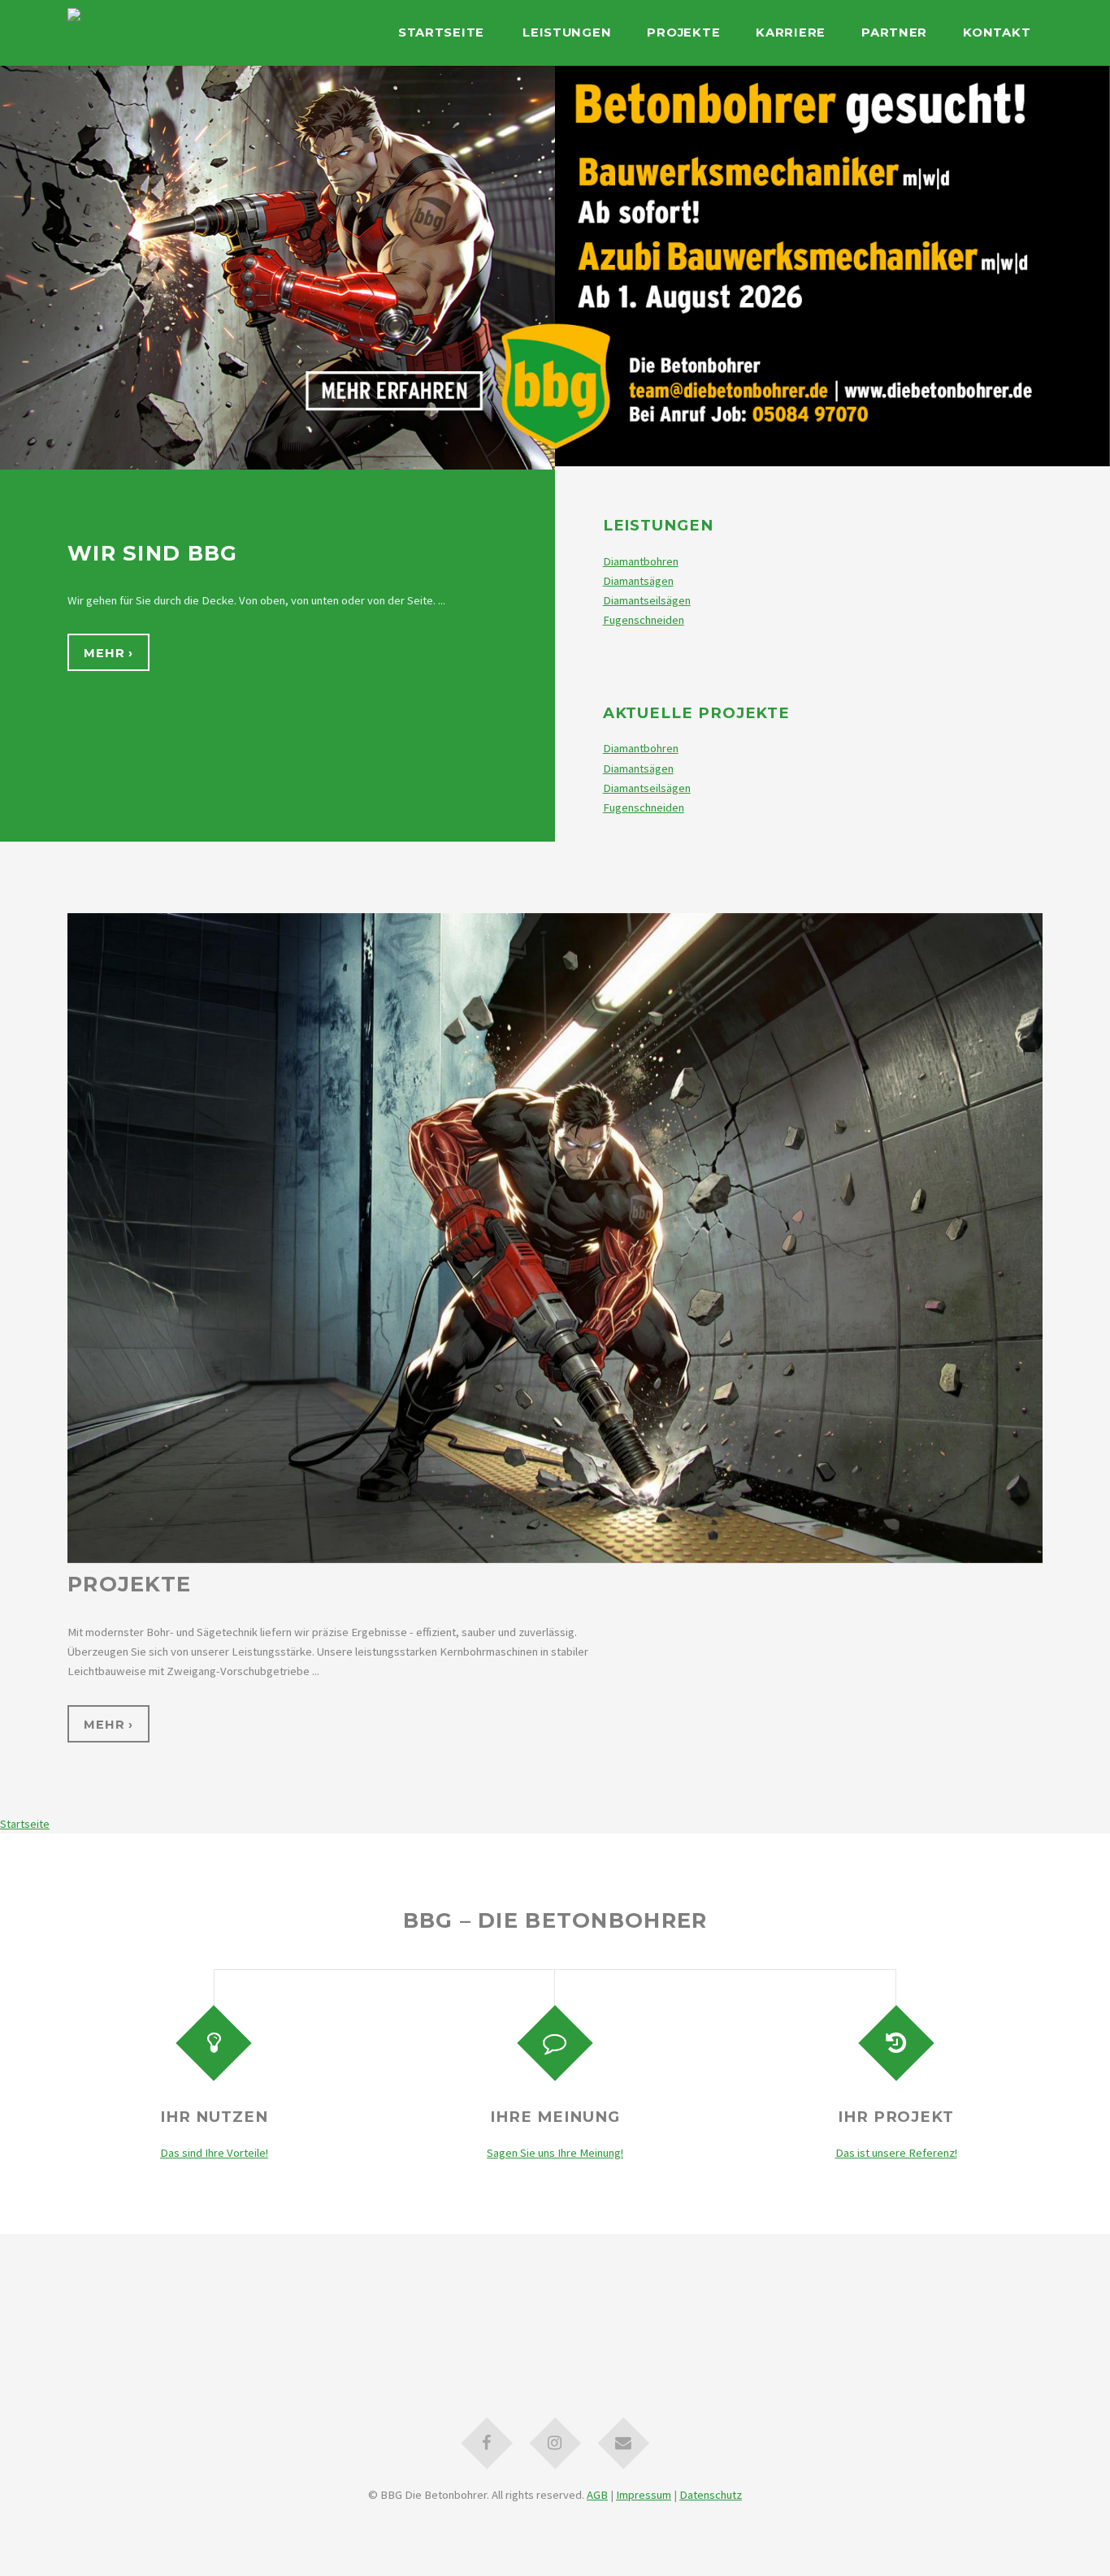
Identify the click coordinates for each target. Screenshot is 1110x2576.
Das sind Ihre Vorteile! (214, 2153)
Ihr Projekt (896, 2117)
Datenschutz (711, 2495)
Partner (894, 32)
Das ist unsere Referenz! (896, 2153)
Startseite (441, 32)
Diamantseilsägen (647, 600)
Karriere (791, 32)
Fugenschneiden (644, 620)
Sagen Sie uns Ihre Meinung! (555, 2153)
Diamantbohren (641, 561)
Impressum (644, 2495)
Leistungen (567, 32)
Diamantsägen (638, 581)
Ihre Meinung (555, 2117)
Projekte (683, 32)
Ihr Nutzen (214, 2117)
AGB (597, 2495)
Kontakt (997, 32)
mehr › (108, 653)
